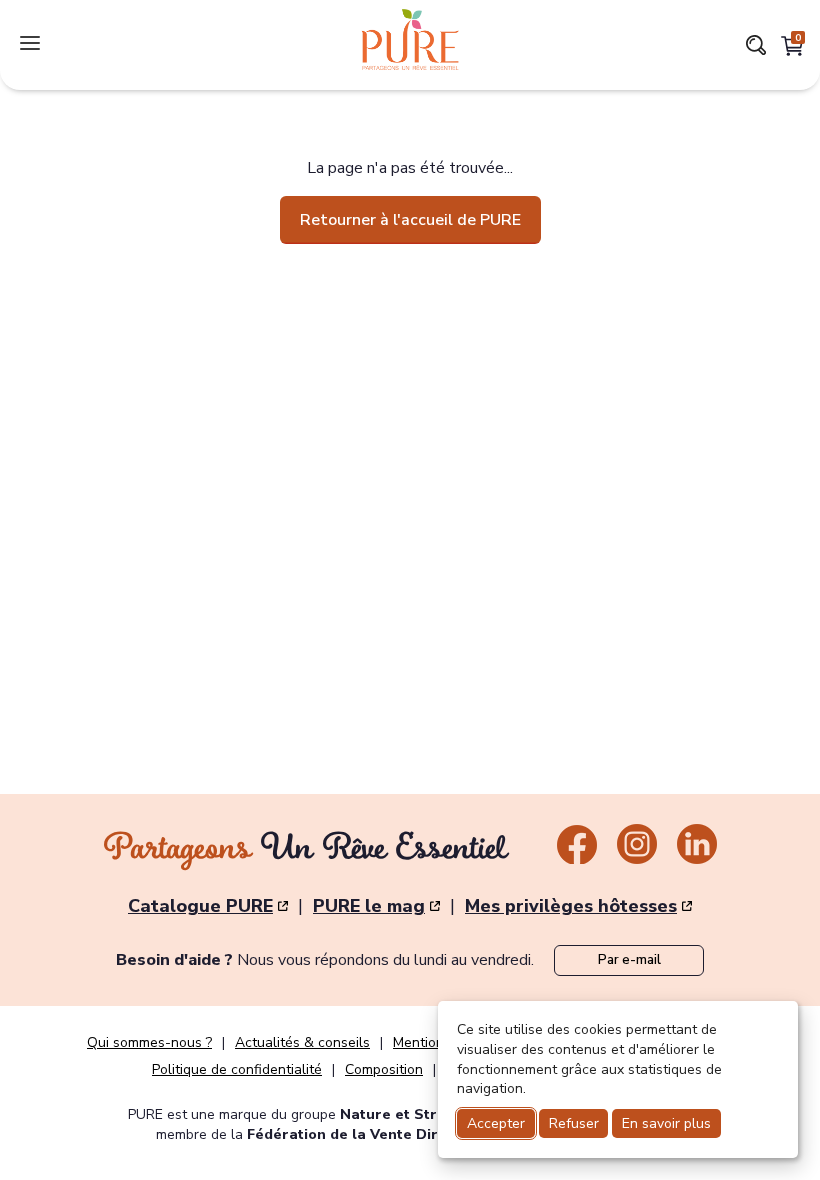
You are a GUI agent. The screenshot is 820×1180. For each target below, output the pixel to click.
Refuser (574, 1123)
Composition (384, 1070)
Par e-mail (629, 960)
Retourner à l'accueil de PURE (410, 220)
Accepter (496, 1123)
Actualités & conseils (302, 1043)
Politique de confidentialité (237, 1070)
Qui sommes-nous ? (149, 1043)
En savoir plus (666, 1123)
